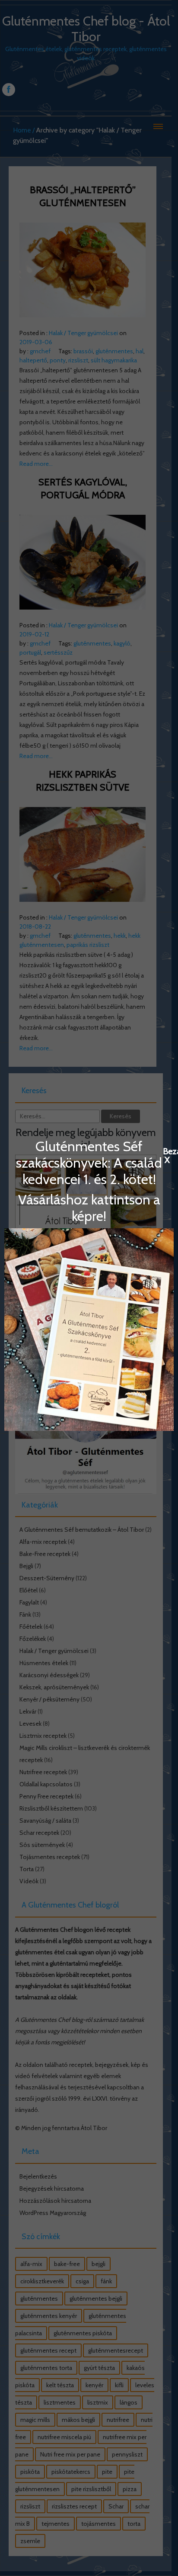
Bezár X (167, 1151)
